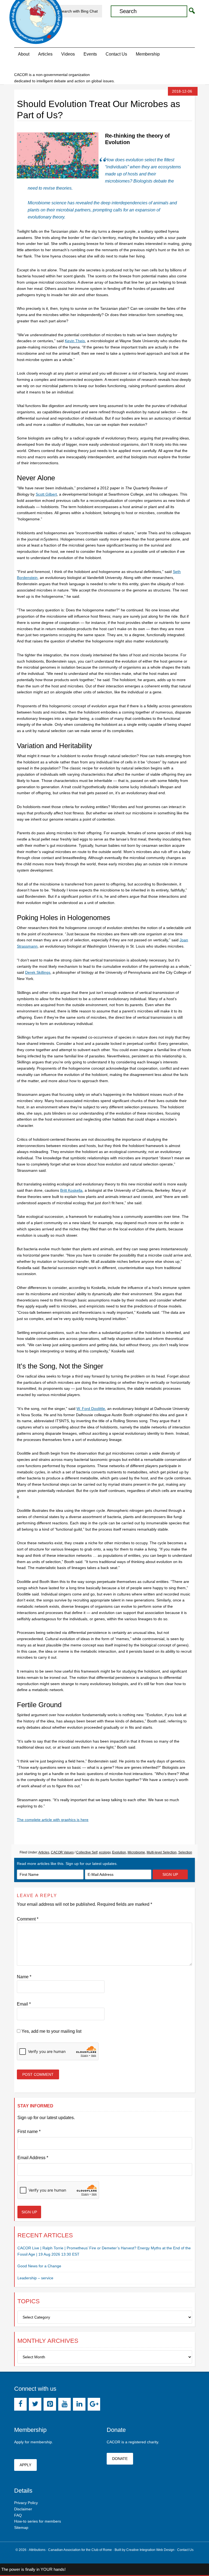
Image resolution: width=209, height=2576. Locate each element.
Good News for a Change (39, 2266)
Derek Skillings (38, 972)
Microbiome (136, 1852)
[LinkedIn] (79, 2404)
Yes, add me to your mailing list (51, 2031)
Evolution (119, 1852)
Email (24, 2004)
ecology (105, 1852)
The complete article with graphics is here (53, 1820)
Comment (28, 1919)
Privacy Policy (26, 2503)
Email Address (33, 2158)
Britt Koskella (71, 1190)
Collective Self (87, 1852)
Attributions (37, 2550)
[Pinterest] (50, 2404)
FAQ (18, 2515)
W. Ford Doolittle (91, 1409)
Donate (120, 2459)
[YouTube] (64, 2404)
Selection (185, 1852)
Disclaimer (23, 2509)
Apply (25, 2465)
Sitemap (21, 2528)
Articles (44, 1852)
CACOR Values (62, 1852)
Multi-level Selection (162, 1852)
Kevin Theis (75, 341)
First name (29, 2132)
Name (24, 1977)
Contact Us (185, 2550)
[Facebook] (20, 2404)
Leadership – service (35, 2278)
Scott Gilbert (46, 494)
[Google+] (94, 2404)
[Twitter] (35, 2404)
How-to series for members (38, 2521)
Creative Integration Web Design (150, 2550)
